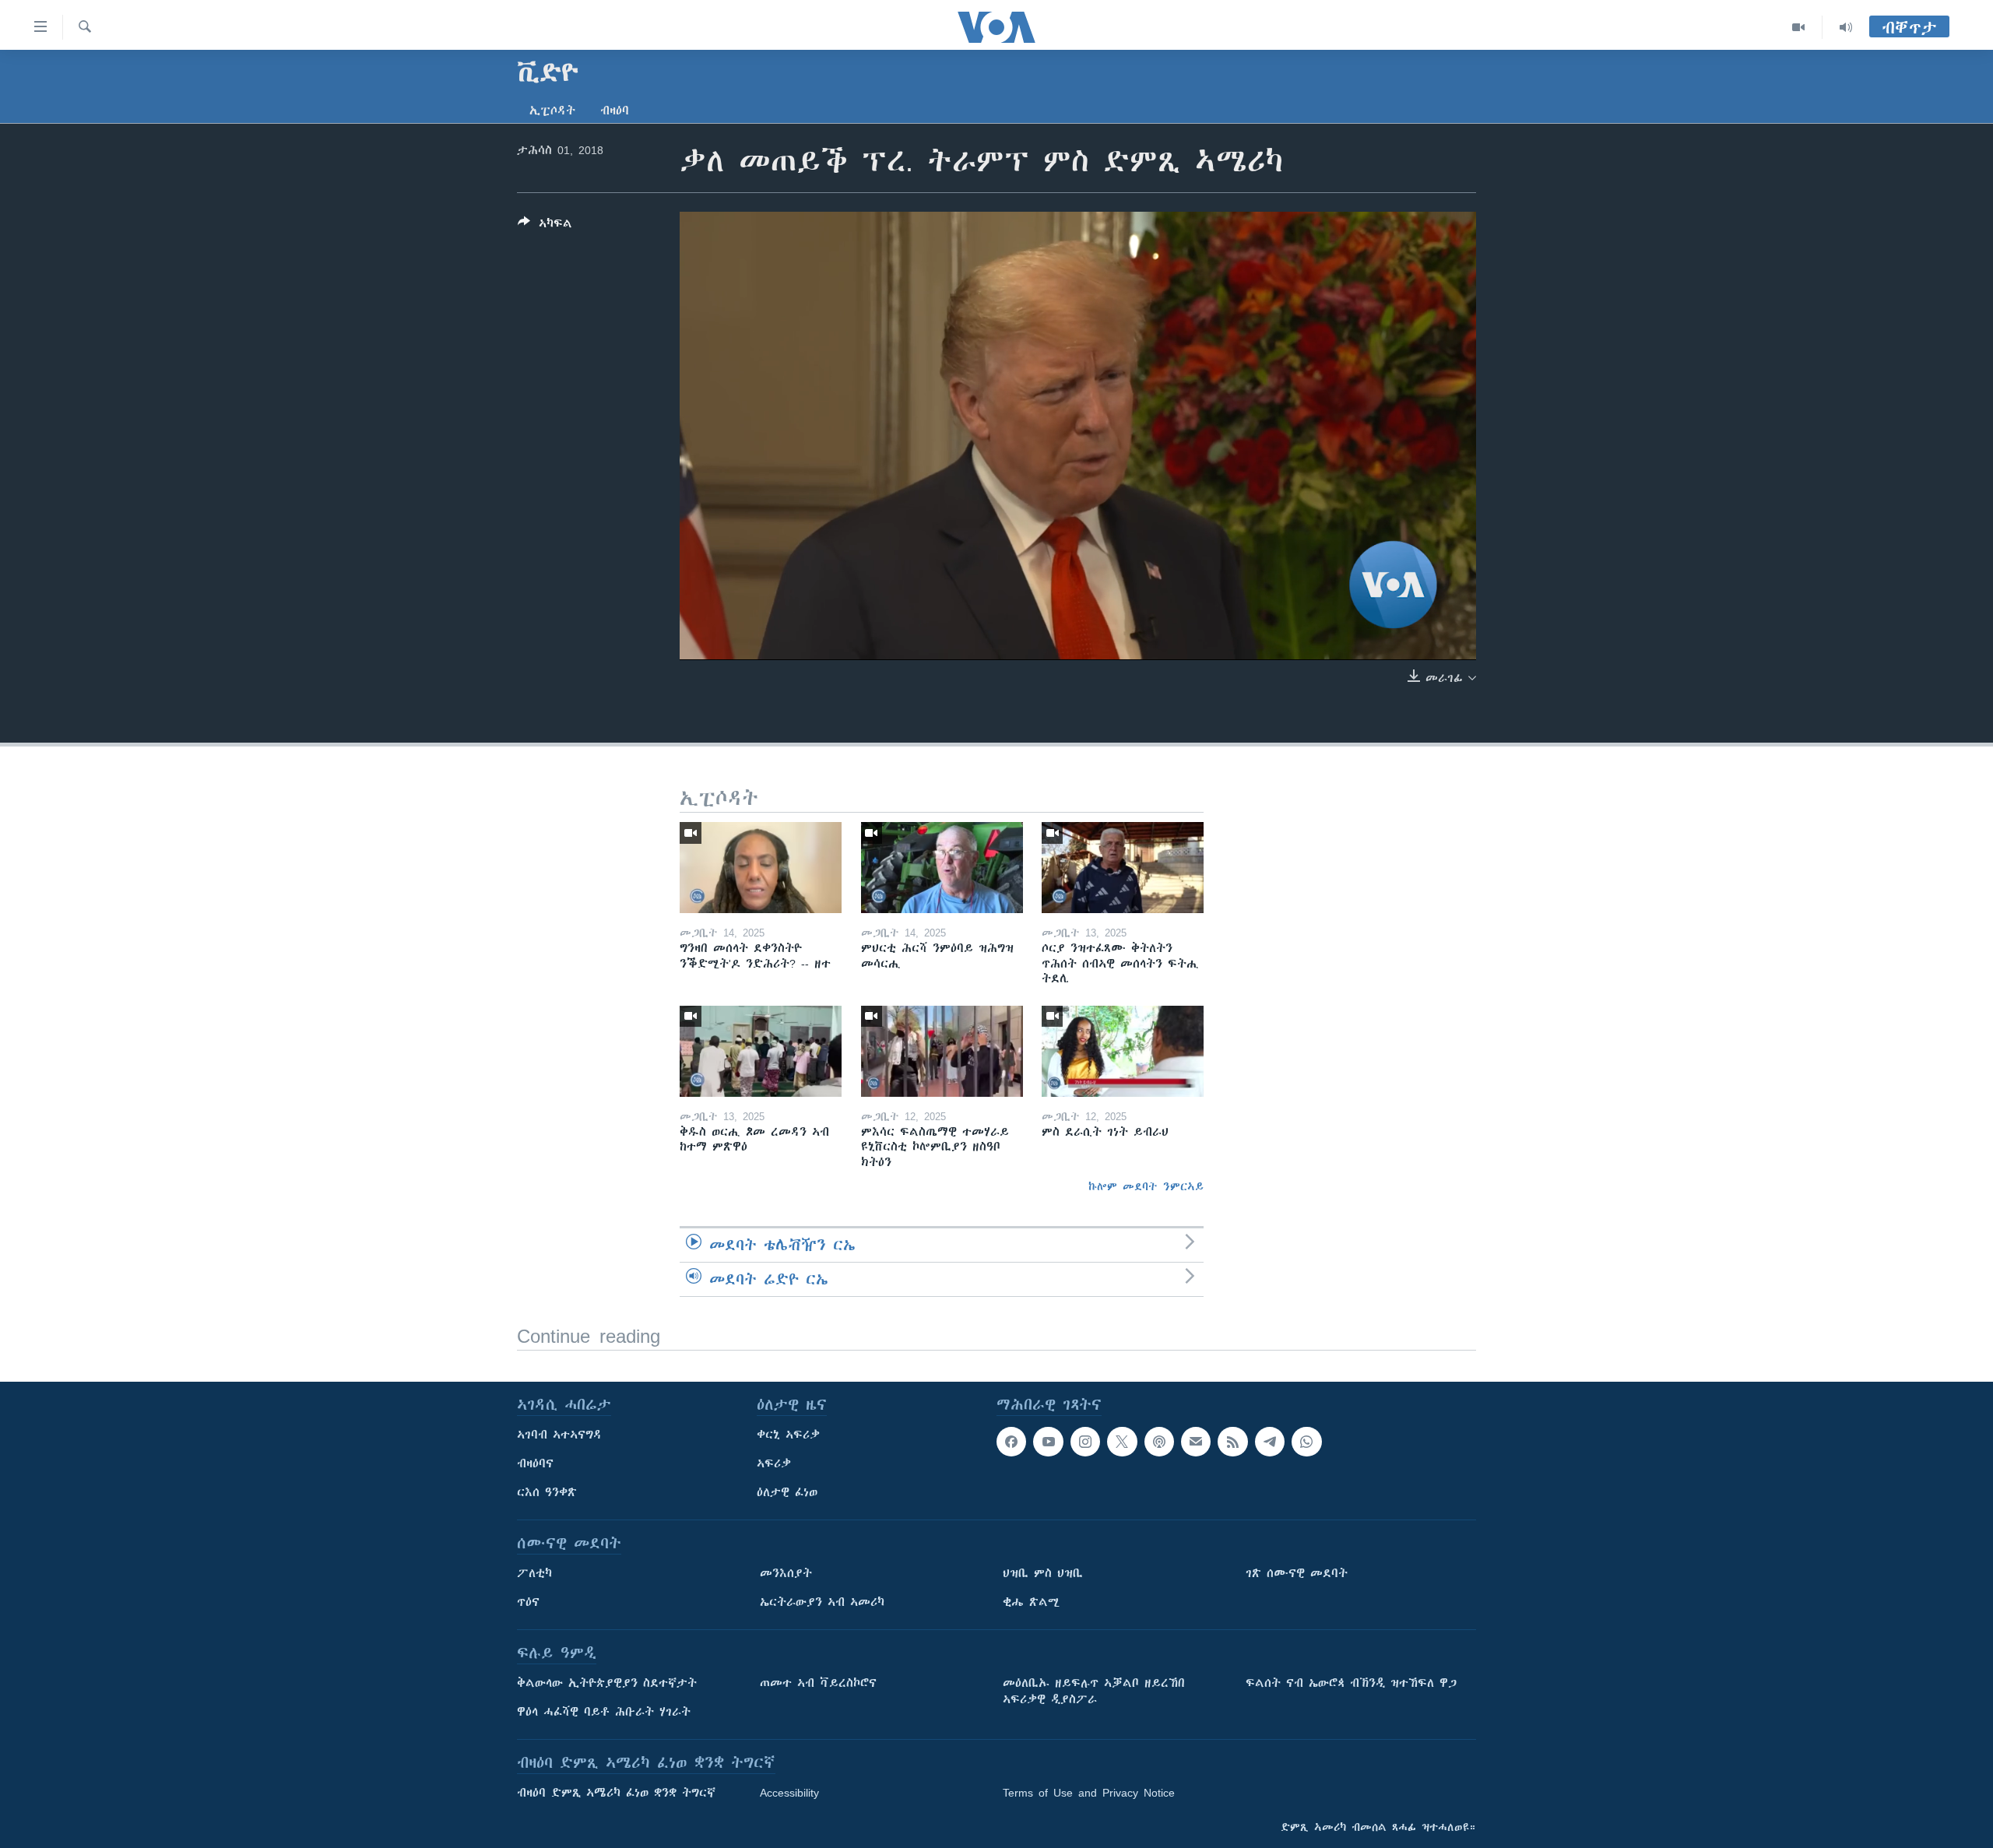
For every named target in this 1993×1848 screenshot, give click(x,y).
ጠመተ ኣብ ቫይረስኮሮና (818, 1683)
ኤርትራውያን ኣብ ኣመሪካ (822, 1602)
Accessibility (789, 1793)
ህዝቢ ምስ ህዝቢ (1043, 1573)
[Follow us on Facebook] (1011, 1442)
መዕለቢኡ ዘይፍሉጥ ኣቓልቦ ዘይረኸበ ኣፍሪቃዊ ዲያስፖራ (1094, 1691)
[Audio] (1846, 27)
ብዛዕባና (535, 1463)
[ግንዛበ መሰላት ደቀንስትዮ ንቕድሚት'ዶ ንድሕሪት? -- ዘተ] (761, 868)
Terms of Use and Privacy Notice (1089, 1793)
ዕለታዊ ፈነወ (787, 1492)
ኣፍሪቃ (774, 1463)
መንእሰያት (786, 1573)
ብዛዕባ (615, 111)
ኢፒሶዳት (552, 111)
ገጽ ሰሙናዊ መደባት (1297, 1573)
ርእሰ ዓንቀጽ (547, 1492)
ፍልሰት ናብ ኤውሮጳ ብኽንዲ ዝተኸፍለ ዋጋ (1351, 1683)
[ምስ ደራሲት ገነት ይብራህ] (1123, 1051)
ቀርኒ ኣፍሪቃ (788, 1435)
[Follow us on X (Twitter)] (1122, 1442)
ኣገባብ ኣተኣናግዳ (559, 1435)
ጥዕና (528, 1602)
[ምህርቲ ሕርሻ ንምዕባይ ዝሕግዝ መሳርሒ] (942, 868)
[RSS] (1232, 1442)
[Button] (545, 226)
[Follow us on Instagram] (1085, 1442)
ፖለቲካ (534, 1573)
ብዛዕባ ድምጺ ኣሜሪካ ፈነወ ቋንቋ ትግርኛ (616, 1793)
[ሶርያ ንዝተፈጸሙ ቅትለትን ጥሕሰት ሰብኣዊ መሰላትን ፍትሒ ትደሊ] (1123, 868)
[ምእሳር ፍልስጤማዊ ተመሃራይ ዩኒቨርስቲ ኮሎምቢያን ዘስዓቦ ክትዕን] (942, 1051)
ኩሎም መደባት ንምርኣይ (1146, 1186)
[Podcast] (1159, 1442)
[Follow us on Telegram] (1270, 1442)
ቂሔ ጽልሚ (1031, 1602)
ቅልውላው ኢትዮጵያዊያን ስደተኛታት (607, 1683)
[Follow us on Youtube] (1048, 1442)
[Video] (1799, 27)
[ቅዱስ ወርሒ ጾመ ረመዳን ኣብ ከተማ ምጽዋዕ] (761, 1051)
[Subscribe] (1196, 1442)
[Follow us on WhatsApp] (1306, 1442)
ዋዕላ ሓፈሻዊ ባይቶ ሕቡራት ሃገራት (604, 1712)
